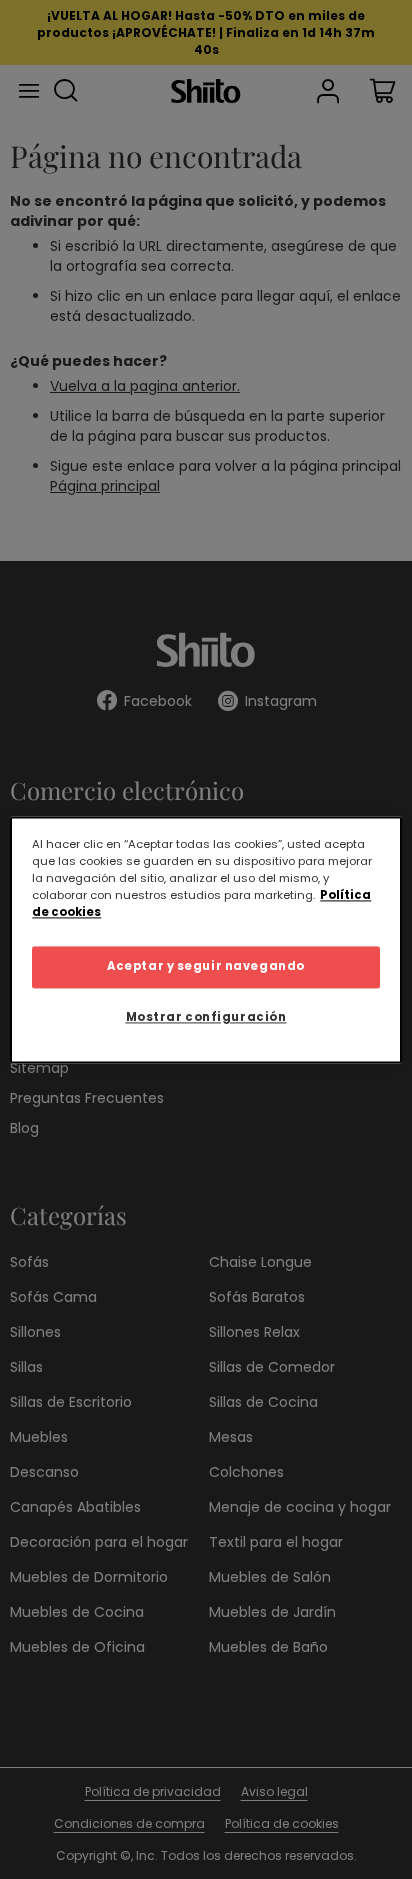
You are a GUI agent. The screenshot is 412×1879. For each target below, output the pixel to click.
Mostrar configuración (206, 1017)
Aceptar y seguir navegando (206, 966)
